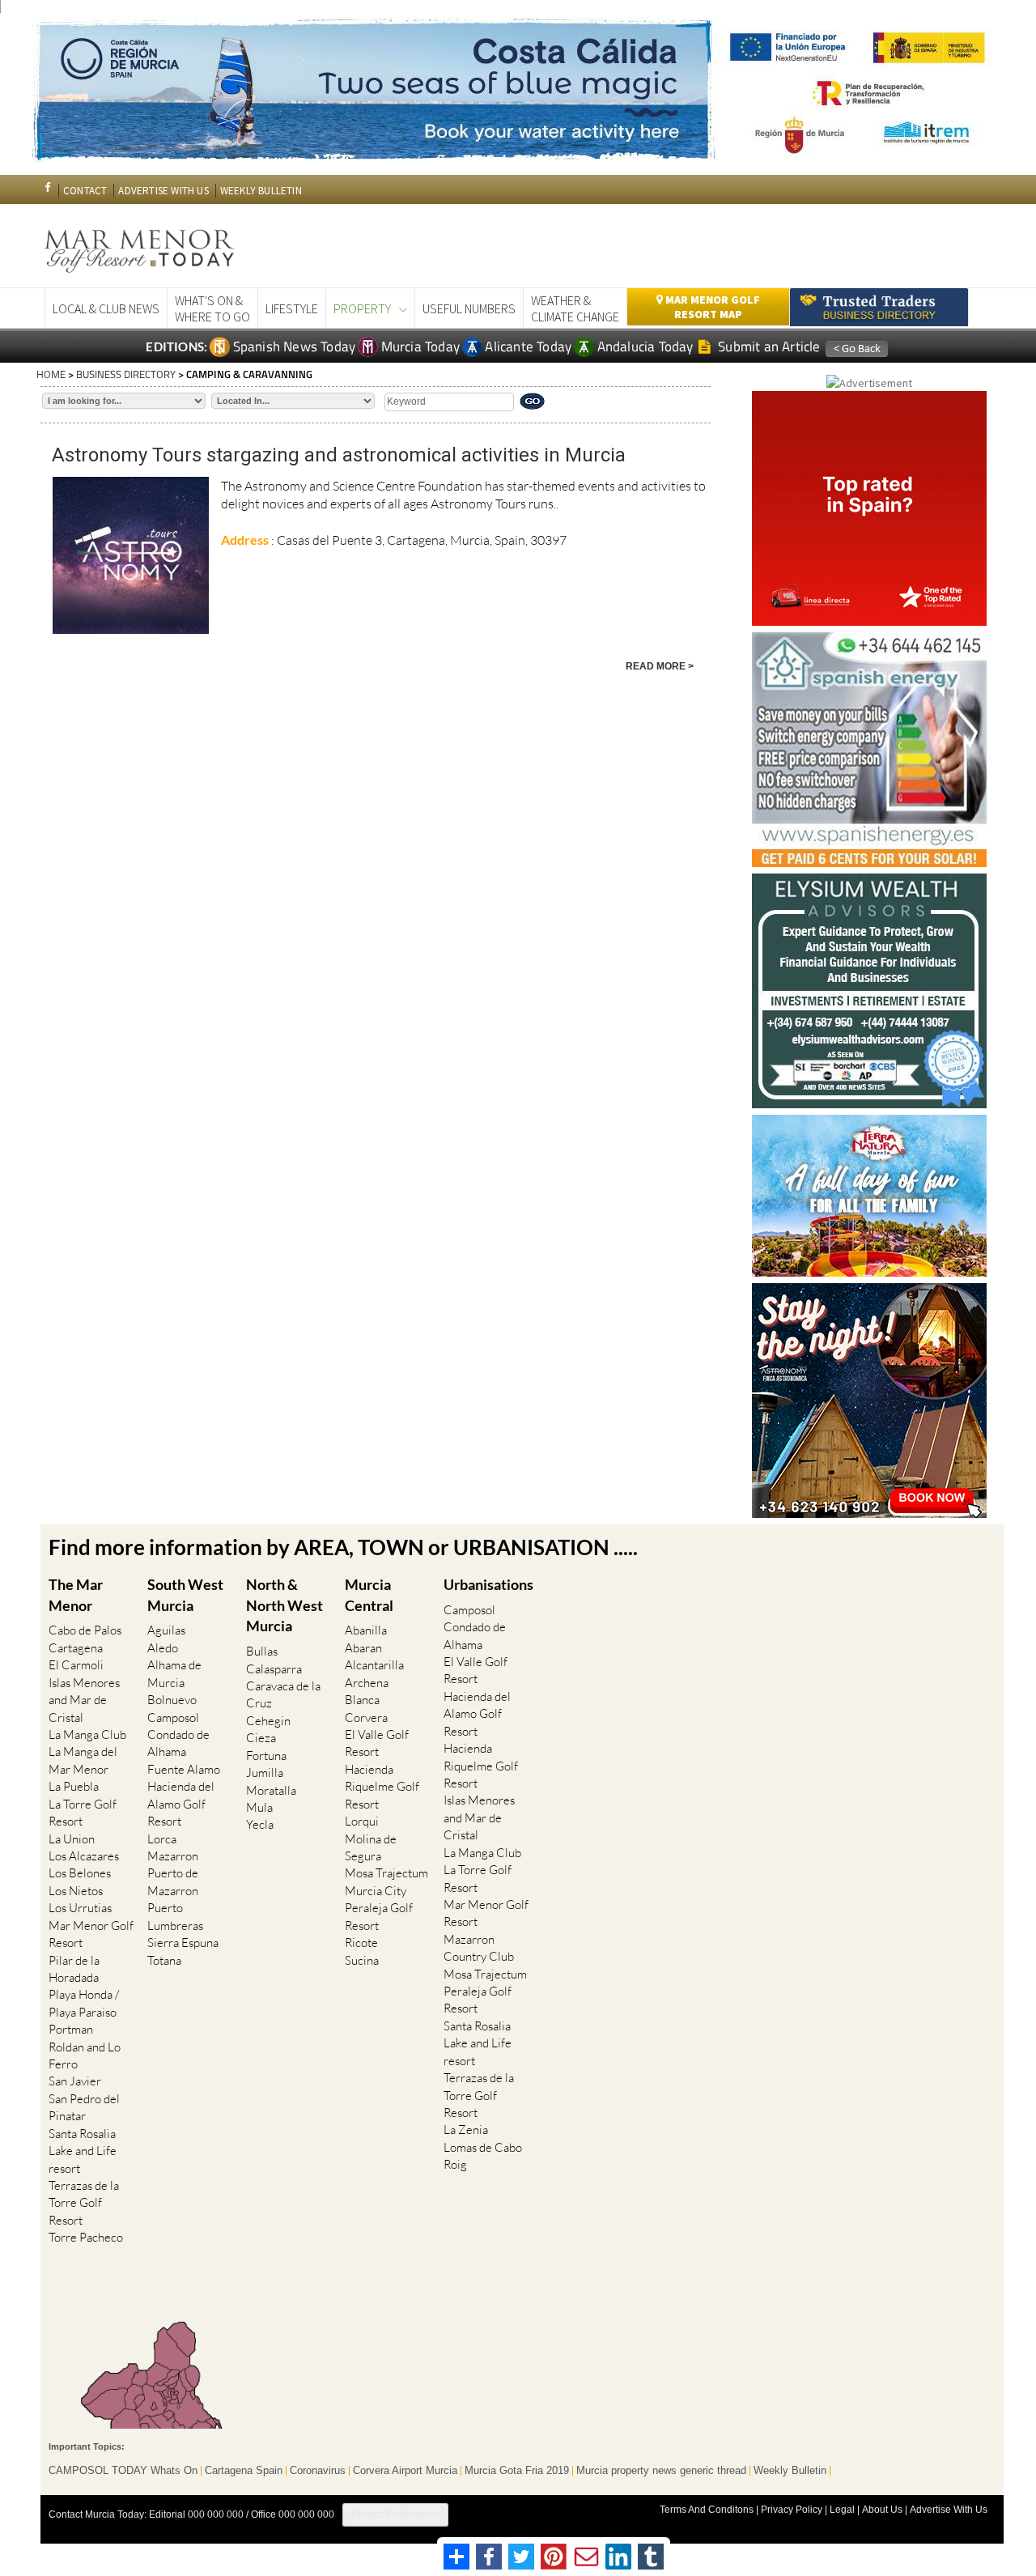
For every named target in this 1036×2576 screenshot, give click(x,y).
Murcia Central (369, 1595)
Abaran (363, 1648)
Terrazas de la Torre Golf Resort (84, 2203)
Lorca (162, 1839)
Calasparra (274, 1669)
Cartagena (76, 1648)
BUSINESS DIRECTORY (126, 374)
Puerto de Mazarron (173, 1881)
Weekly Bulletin (790, 2471)
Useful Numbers (469, 308)
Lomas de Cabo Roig (483, 2156)
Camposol (173, 1717)
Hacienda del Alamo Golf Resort (181, 1804)
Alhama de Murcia (174, 1673)
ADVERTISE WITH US (163, 191)
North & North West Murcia (284, 1605)
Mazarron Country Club (479, 1948)
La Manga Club (87, 1734)
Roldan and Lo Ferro (85, 2055)
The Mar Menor (76, 1595)
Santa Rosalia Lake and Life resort (83, 2151)
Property (362, 308)
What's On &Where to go (212, 308)
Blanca (362, 1700)
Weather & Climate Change (575, 308)
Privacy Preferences (395, 2514)
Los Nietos (76, 1891)
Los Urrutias (80, 1908)
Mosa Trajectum (386, 1873)
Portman (71, 2029)
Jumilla (265, 1773)
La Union (72, 1839)
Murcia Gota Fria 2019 (517, 2471)
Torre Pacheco (86, 2237)
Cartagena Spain (244, 2471)
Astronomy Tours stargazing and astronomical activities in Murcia (339, 455)
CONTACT (85, 191)
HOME (51, 374)
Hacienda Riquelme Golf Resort (382, 1787)
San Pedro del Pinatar (84, 2107)
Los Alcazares (84, 1856)
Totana (164, 1960)
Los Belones (80, 1873)
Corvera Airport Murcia (405, 2471)
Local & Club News (106, 308)
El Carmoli (76, 1665)
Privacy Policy (792, 2510)
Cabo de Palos (85, 1630)
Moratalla (271, 1790)
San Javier (75, 2081)
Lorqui (362, 1821)
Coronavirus (318, 2471)
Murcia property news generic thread (661, 2471)
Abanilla (366, 1630)
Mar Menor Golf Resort (91, 1934)
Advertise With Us (949, 2510)
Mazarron (173, 1856)
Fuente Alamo (184, 1769)
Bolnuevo (172, 1700)
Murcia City (376, 1891)
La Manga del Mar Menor (83, 1760)
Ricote (361, 1943)
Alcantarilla (374, 1665)
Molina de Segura (371, 1847)
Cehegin (268, 1721)
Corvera (366, 1717)
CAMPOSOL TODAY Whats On (123, 2471)
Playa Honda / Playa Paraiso (84, 2003)
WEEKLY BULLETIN (261, 191)
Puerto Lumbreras (175, 1916)
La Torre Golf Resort (83, 1813)
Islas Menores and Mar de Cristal (84, 1700)
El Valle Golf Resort (377, 1743)
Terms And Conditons (707, 2510)
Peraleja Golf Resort (379, 1916)
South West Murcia (185, 1595)
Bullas (262, 1651)
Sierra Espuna (183, 1943)
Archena (367, 1683)
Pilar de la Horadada (74, 1969)
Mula (259, 1807)
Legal (842, 2510)
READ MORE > (660, 666)
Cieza (261, 1738)
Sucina (362, 1960)
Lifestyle (292, 308)
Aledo (163, 1648)
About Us (882, 2510)
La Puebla (74, 1786)
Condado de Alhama (178, 1743)
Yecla (260, 1824)
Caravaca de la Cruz (283, 1694)
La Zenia (466, 2130)
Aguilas (166, 1630)
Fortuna (266, 1756)
